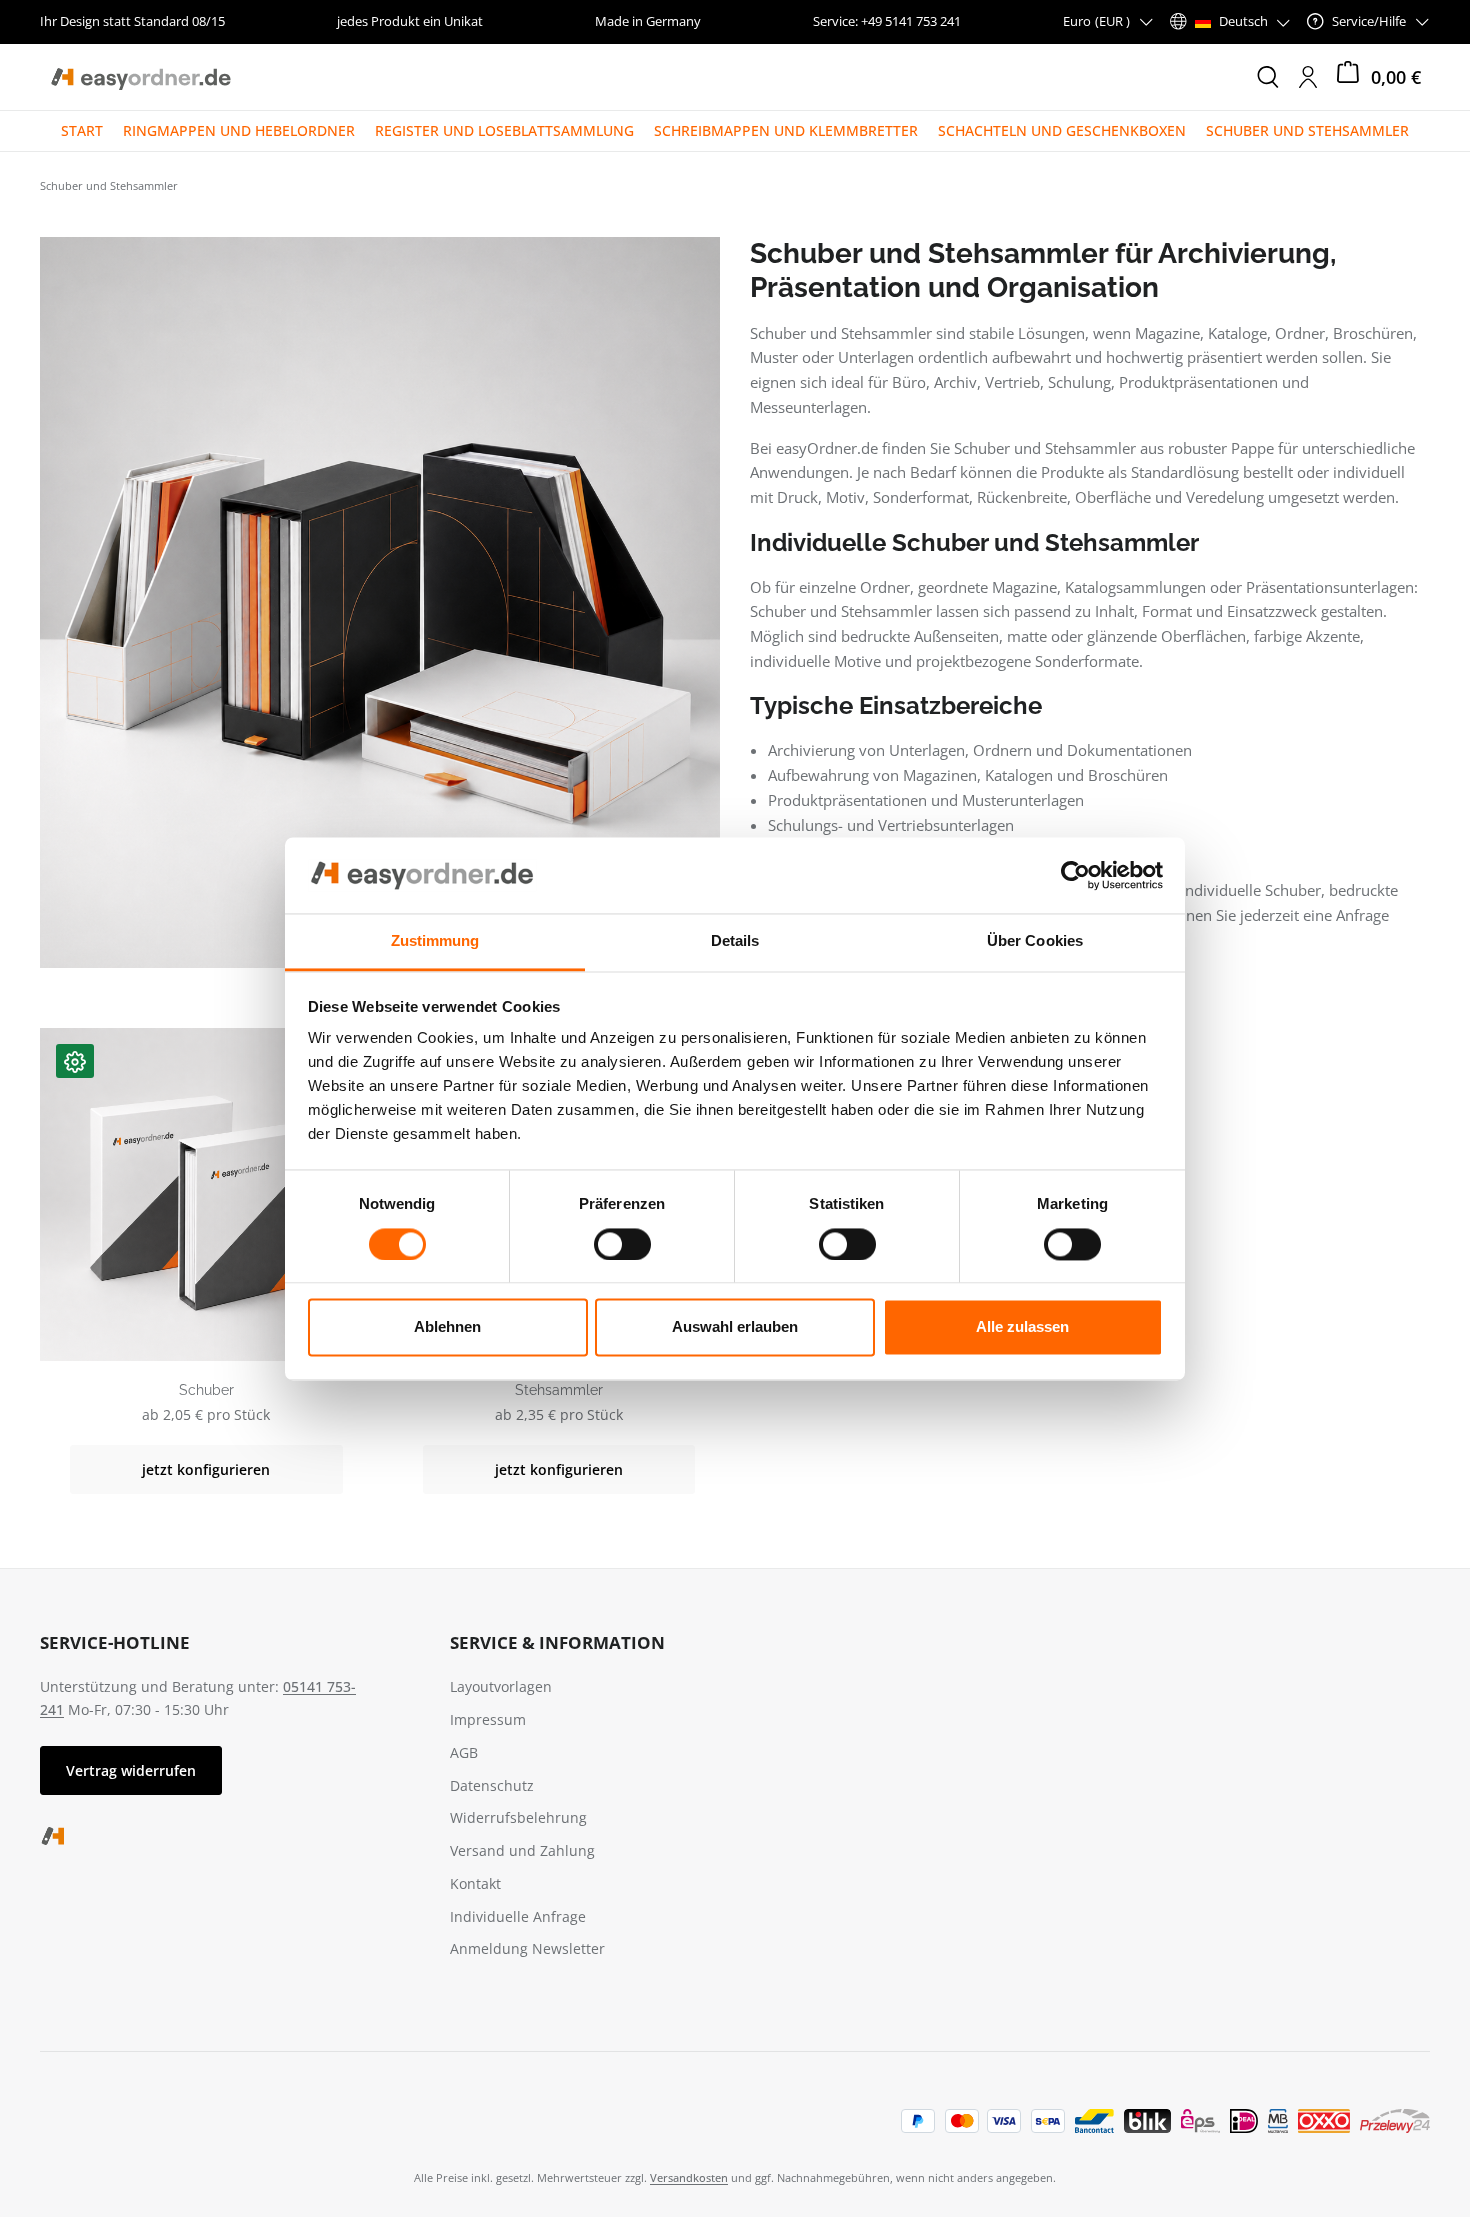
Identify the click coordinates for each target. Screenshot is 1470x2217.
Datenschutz (492, 1785)
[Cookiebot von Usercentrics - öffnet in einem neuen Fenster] (1075, 875)
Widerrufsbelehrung (518, 1817)
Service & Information (557, 1642)
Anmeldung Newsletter (527, 1948)
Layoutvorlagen (501, 1686)
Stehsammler (559, 1390)
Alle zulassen (1022, 1327)
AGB (464, 1752)
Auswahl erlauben (735, 1327)
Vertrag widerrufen (131, 1770)
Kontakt (475, 1883)
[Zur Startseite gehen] (140, 77)
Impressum (488, 1719)
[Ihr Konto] (1308, 77)
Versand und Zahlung (522, 1850)
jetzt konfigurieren (206, 1469)
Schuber (206, 1390)
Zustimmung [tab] (435, 941)
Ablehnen (447, 1327)
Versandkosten (689, 2177)
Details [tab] (735, 941)
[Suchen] (1268, 77)
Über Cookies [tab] (1035, 941)
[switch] (622, 1244)
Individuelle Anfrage (518, 1916)
